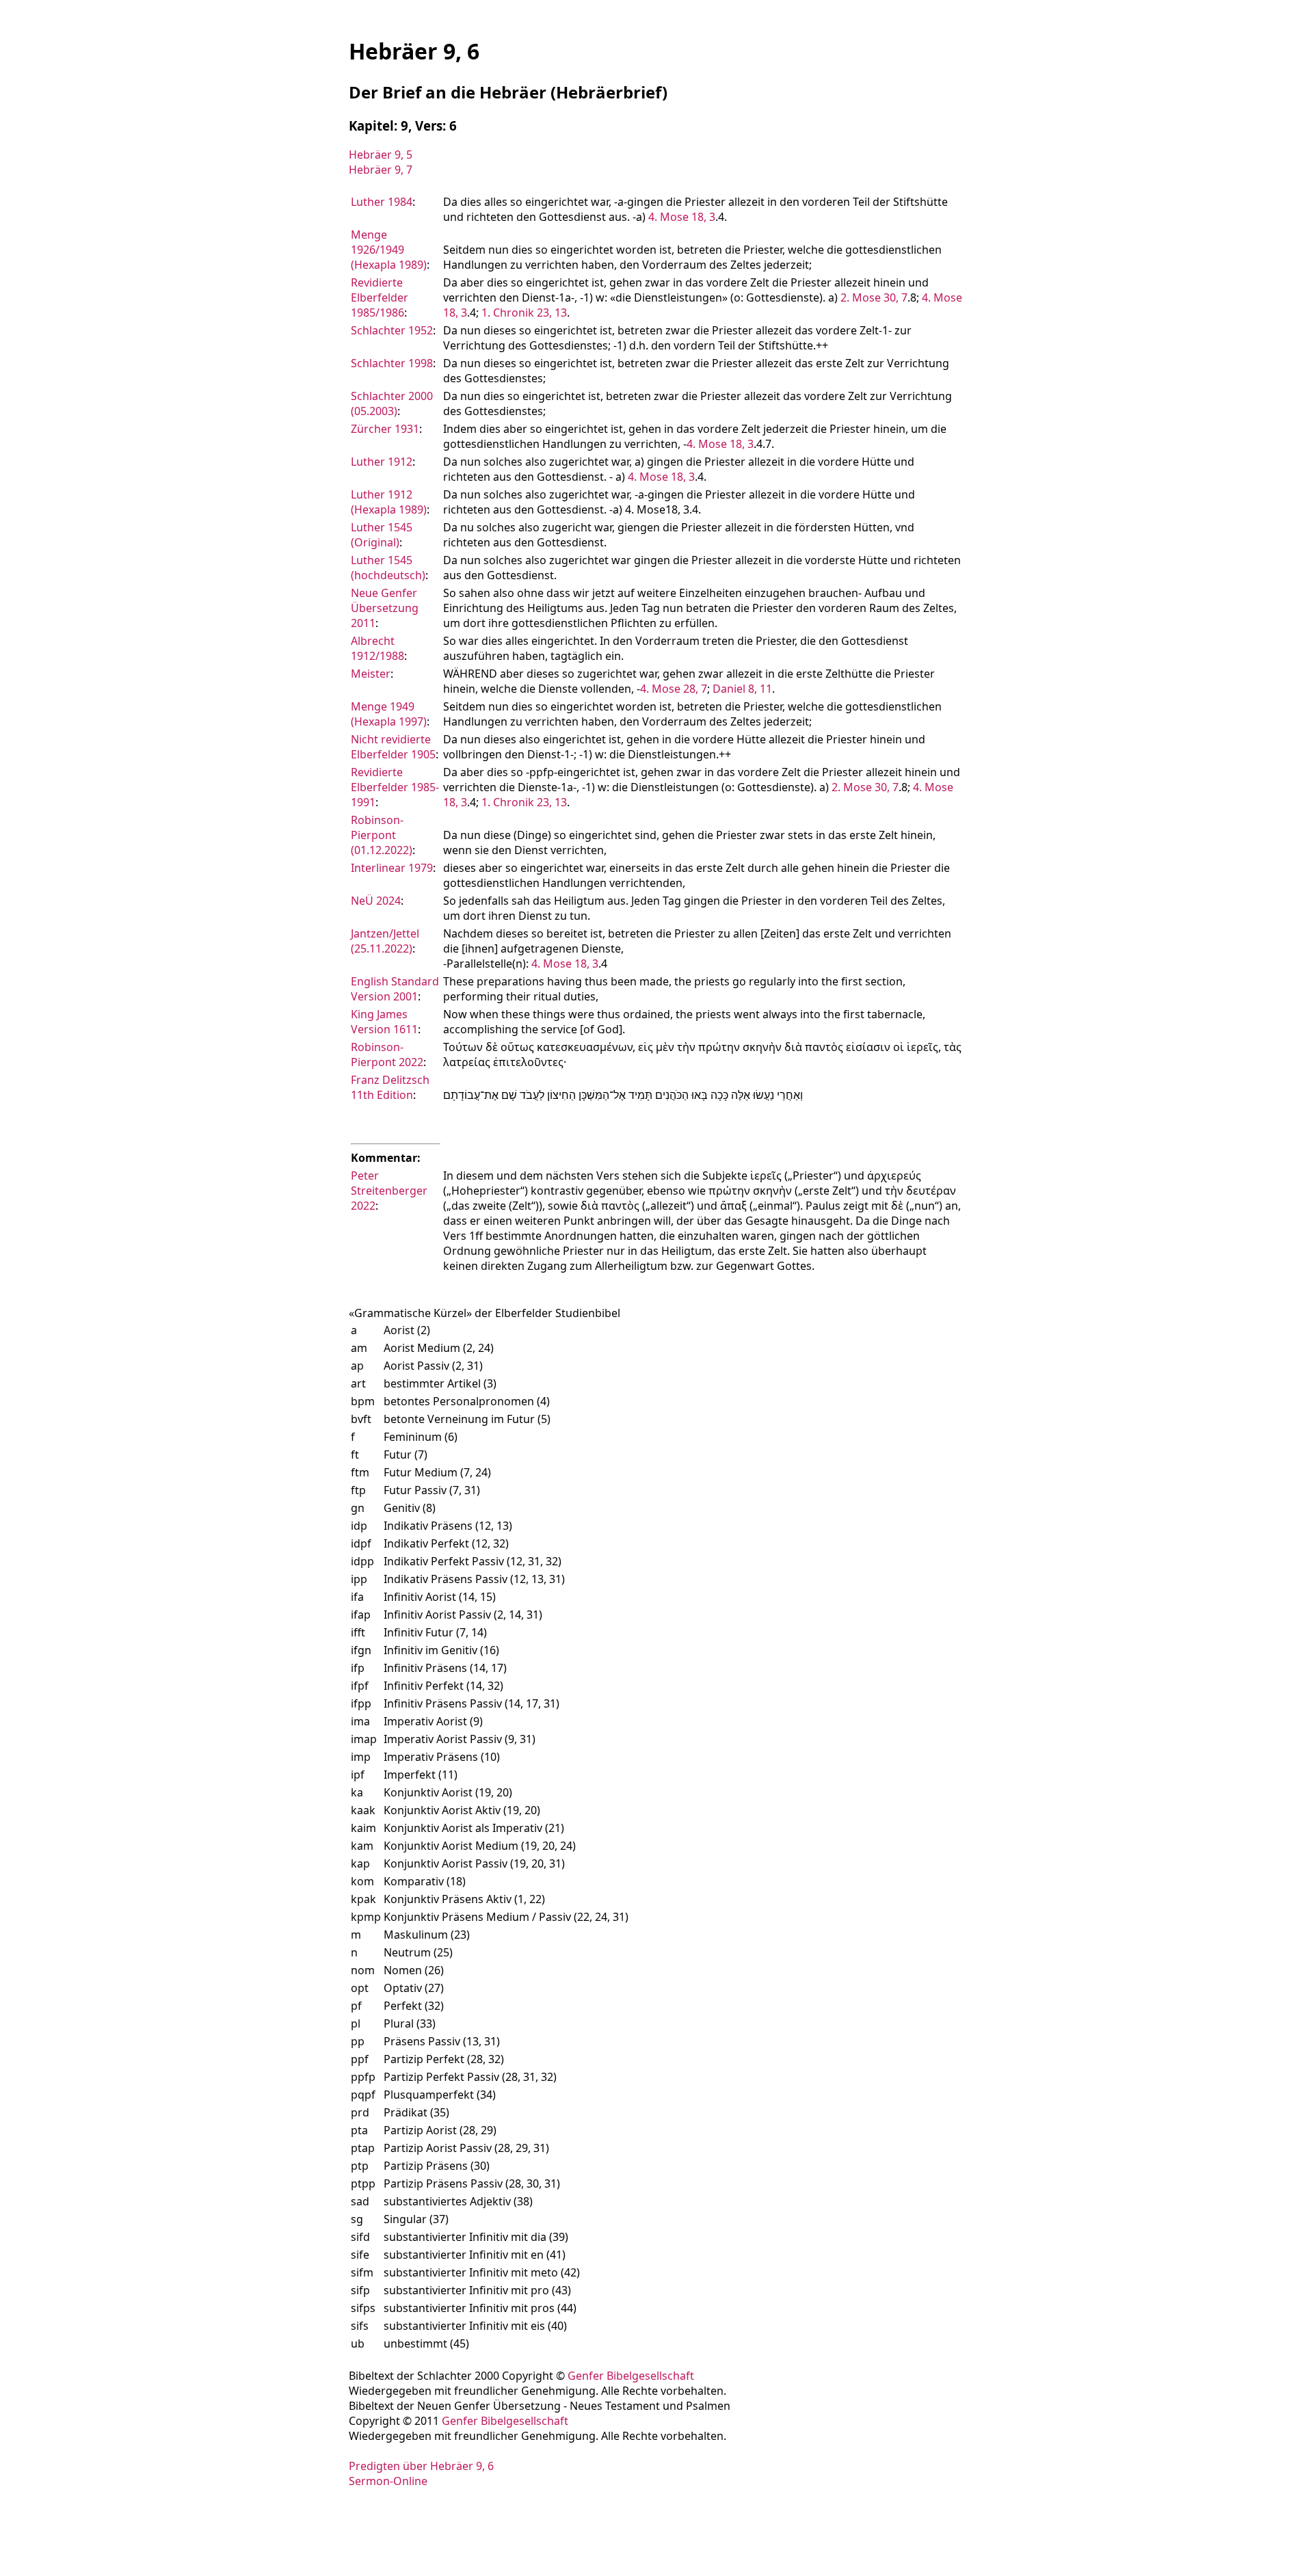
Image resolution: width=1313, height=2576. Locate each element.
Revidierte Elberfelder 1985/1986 (380, 297)
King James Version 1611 (384, 1022)
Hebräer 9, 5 (381, 155)
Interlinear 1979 (392, 868)
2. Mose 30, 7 (874, 297)
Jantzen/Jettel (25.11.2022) (385, 941)
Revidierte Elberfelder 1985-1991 (395, 787)
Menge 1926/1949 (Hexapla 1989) (389, 250)
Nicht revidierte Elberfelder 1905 (393, 747)
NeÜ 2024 (376, 901)
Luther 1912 (382, 462)
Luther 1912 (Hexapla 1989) (389, 502)
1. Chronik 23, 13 (524, 313)
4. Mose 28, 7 (674, 689)
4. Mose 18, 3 (682, 217)
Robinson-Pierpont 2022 (387, 1054)
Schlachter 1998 (392, 363)
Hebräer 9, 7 (381, 170)
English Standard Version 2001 (395, 989)
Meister (371, 674)
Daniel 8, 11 (742, 689)
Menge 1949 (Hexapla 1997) (389, 714)
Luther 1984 (382, 202)
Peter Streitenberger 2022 (389, 1191)
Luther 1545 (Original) (382, 535)
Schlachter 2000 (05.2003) (392, 403)
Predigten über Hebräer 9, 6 (421, 2466)
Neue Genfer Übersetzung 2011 (385, 608)
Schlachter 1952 (392, 330)
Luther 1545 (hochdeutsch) (388, 568)
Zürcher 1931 (385, 429)
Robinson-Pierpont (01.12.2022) (382, 835)
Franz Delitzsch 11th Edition (390, 1087)
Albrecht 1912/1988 (377, 648)
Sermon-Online (388, 2481)
